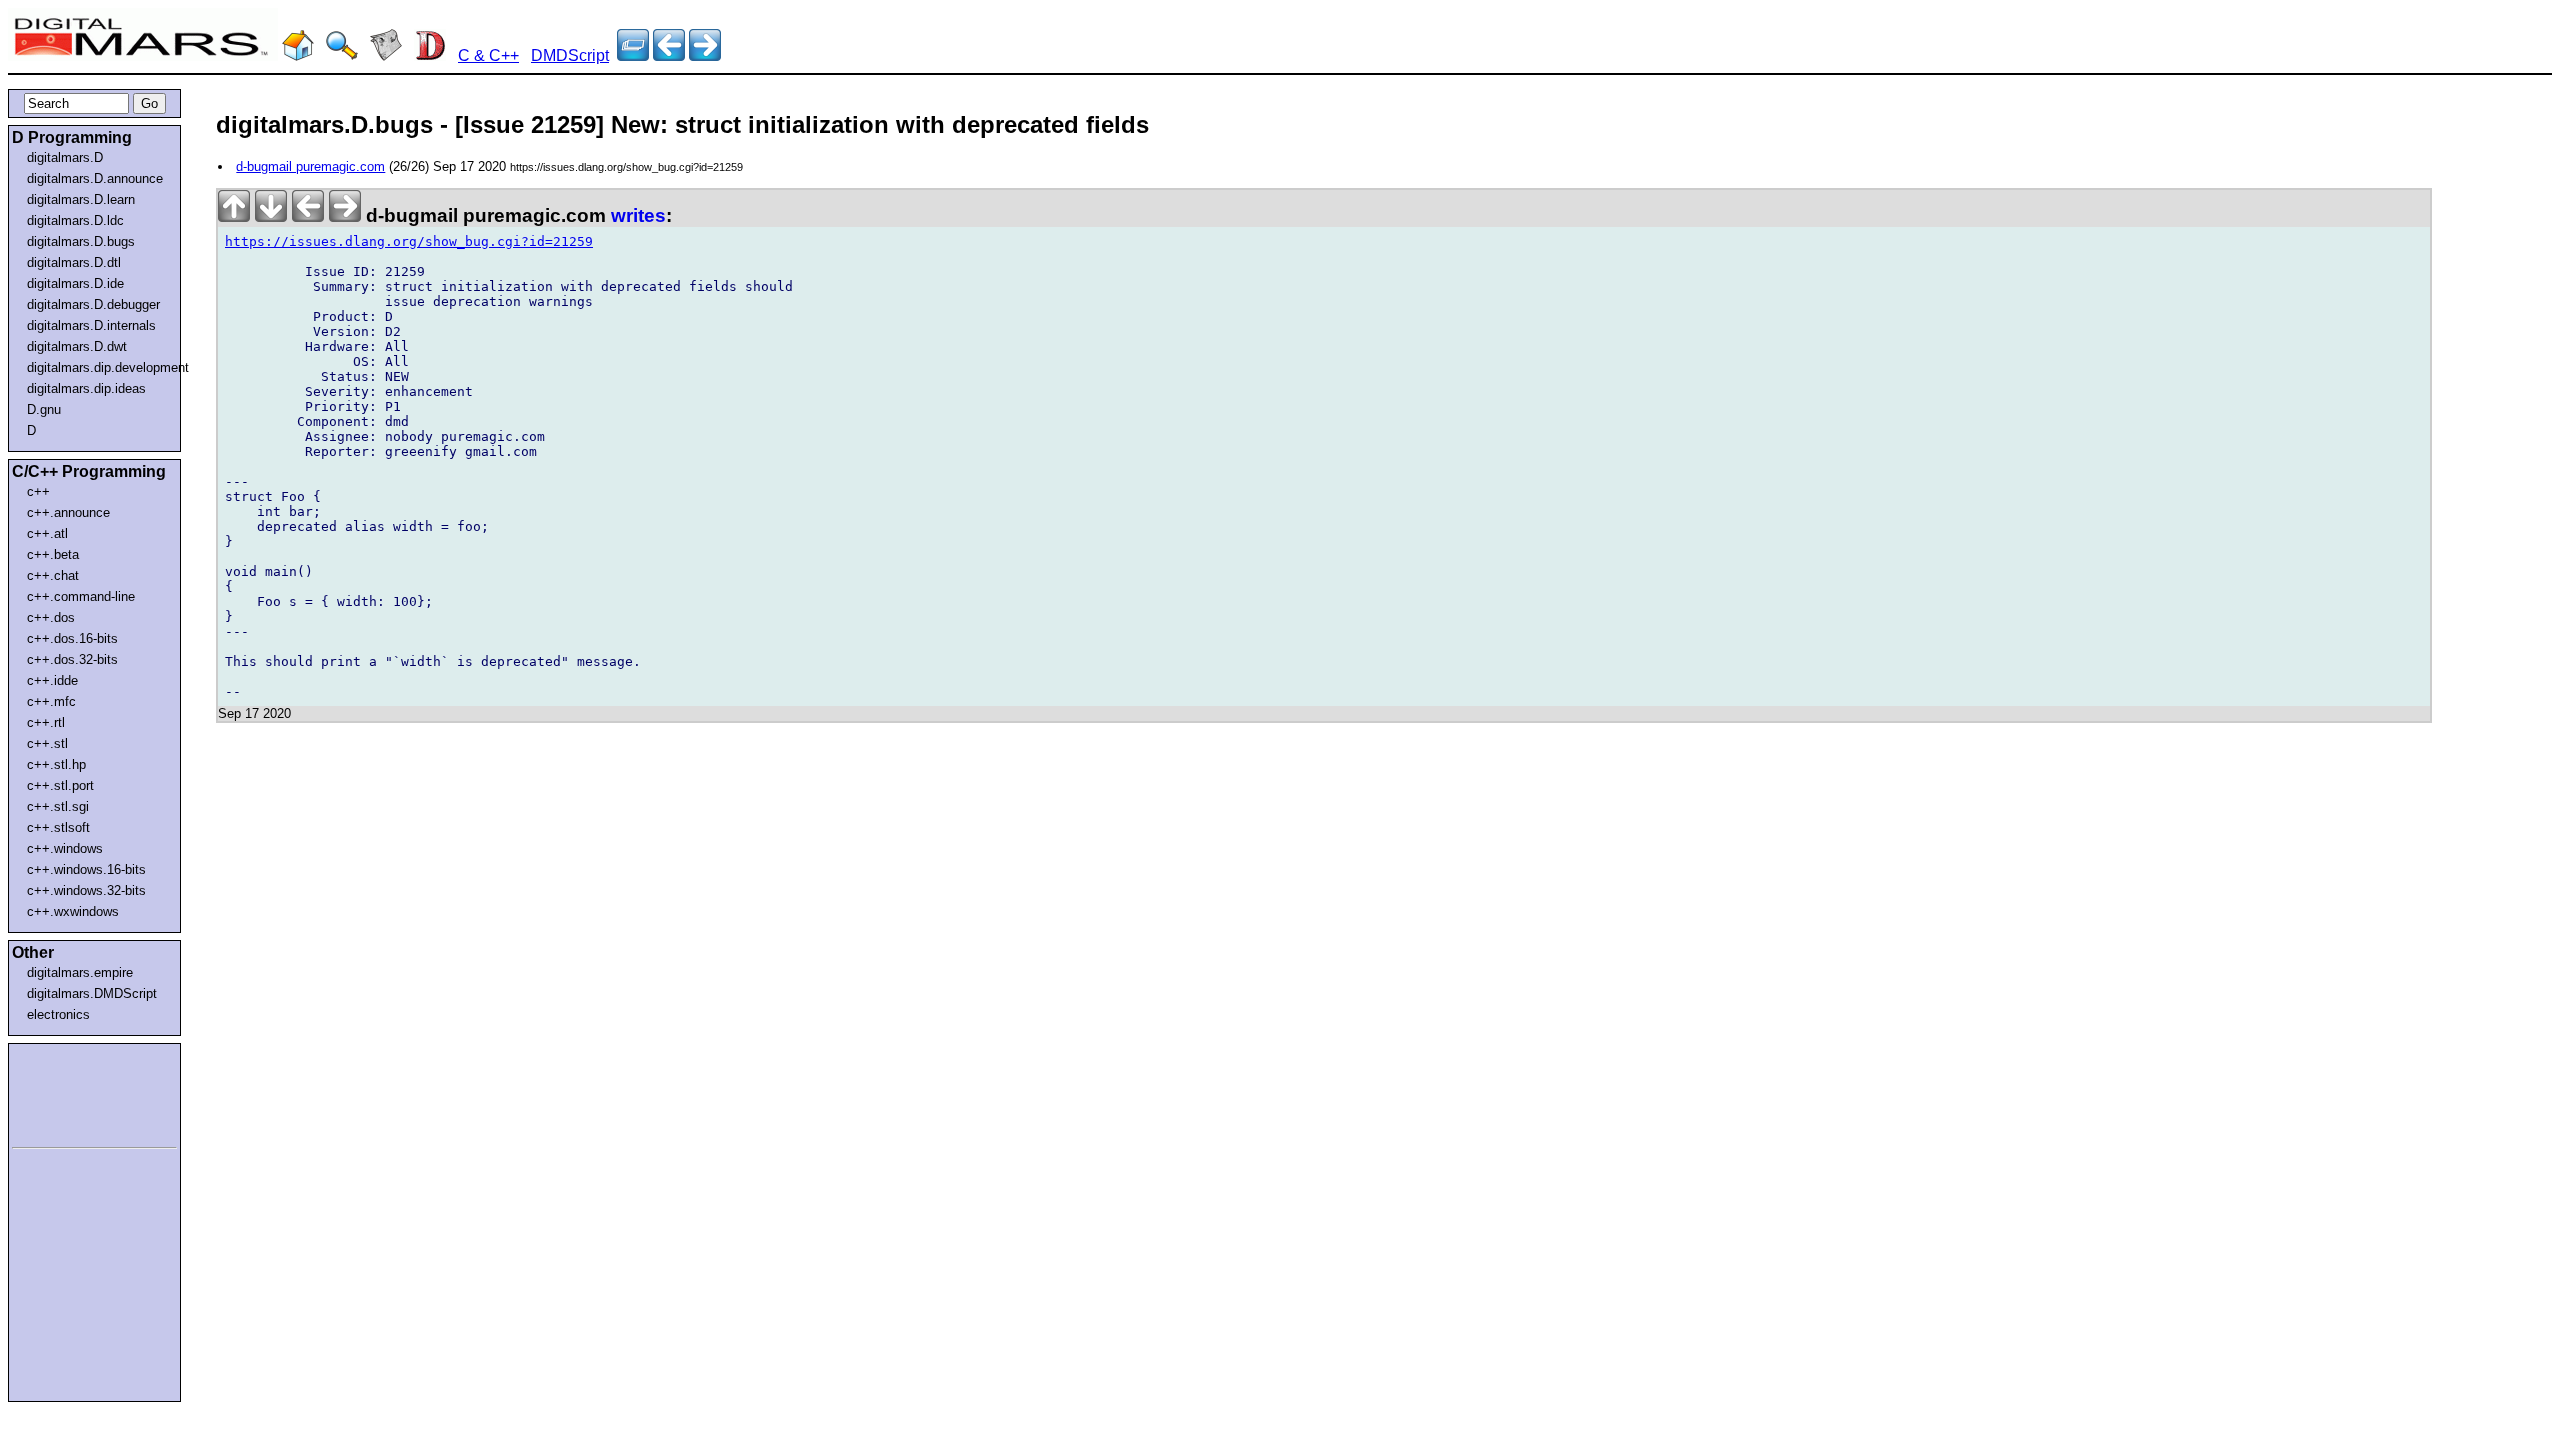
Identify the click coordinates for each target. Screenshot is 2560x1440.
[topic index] (633, 55)
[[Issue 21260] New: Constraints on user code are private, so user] (669, 55)
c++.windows (65, 848)
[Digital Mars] (298, 55)
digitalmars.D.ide (75, 283)
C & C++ (488, 55)
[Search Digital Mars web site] (342, 55)
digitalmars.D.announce (95, 178)
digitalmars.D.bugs (81, 241)
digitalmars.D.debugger (93, 304)
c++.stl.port (60, 785)
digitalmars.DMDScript (92, 993)
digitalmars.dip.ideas (86, 388)
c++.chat (53, 575)
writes (638, 215)
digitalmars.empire (80, 972)
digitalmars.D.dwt (77, 346)
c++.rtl (46, 722)
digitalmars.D (65, 157)
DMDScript (570, 55)
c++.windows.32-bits (86, 890)
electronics (58, 1014)
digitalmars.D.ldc (75, 220)
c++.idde (52, 680)
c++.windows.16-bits (86, 869)
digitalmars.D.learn (81, 199)
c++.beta (53, 554)
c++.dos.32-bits (72, 659)
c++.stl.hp (56, 764)
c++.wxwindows (73, 911)
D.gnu (44, 409)
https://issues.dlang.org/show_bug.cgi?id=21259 (409, 241)
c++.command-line (81, 596)
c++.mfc (51, 701)
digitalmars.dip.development (98, 367)
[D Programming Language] (430, 55)
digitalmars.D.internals (91, 325)
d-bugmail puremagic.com (310, 166)
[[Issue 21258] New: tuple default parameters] (705, 55)
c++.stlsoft (58, 827)
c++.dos (51, 617)
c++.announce (68, 512)
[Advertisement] (72, 1092)
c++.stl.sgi (58, 806)
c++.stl (47, 743)
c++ (38, 491)
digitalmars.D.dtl (74, 262)
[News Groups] (386, 55)
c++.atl (47, 533)
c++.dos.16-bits (72, 638)
